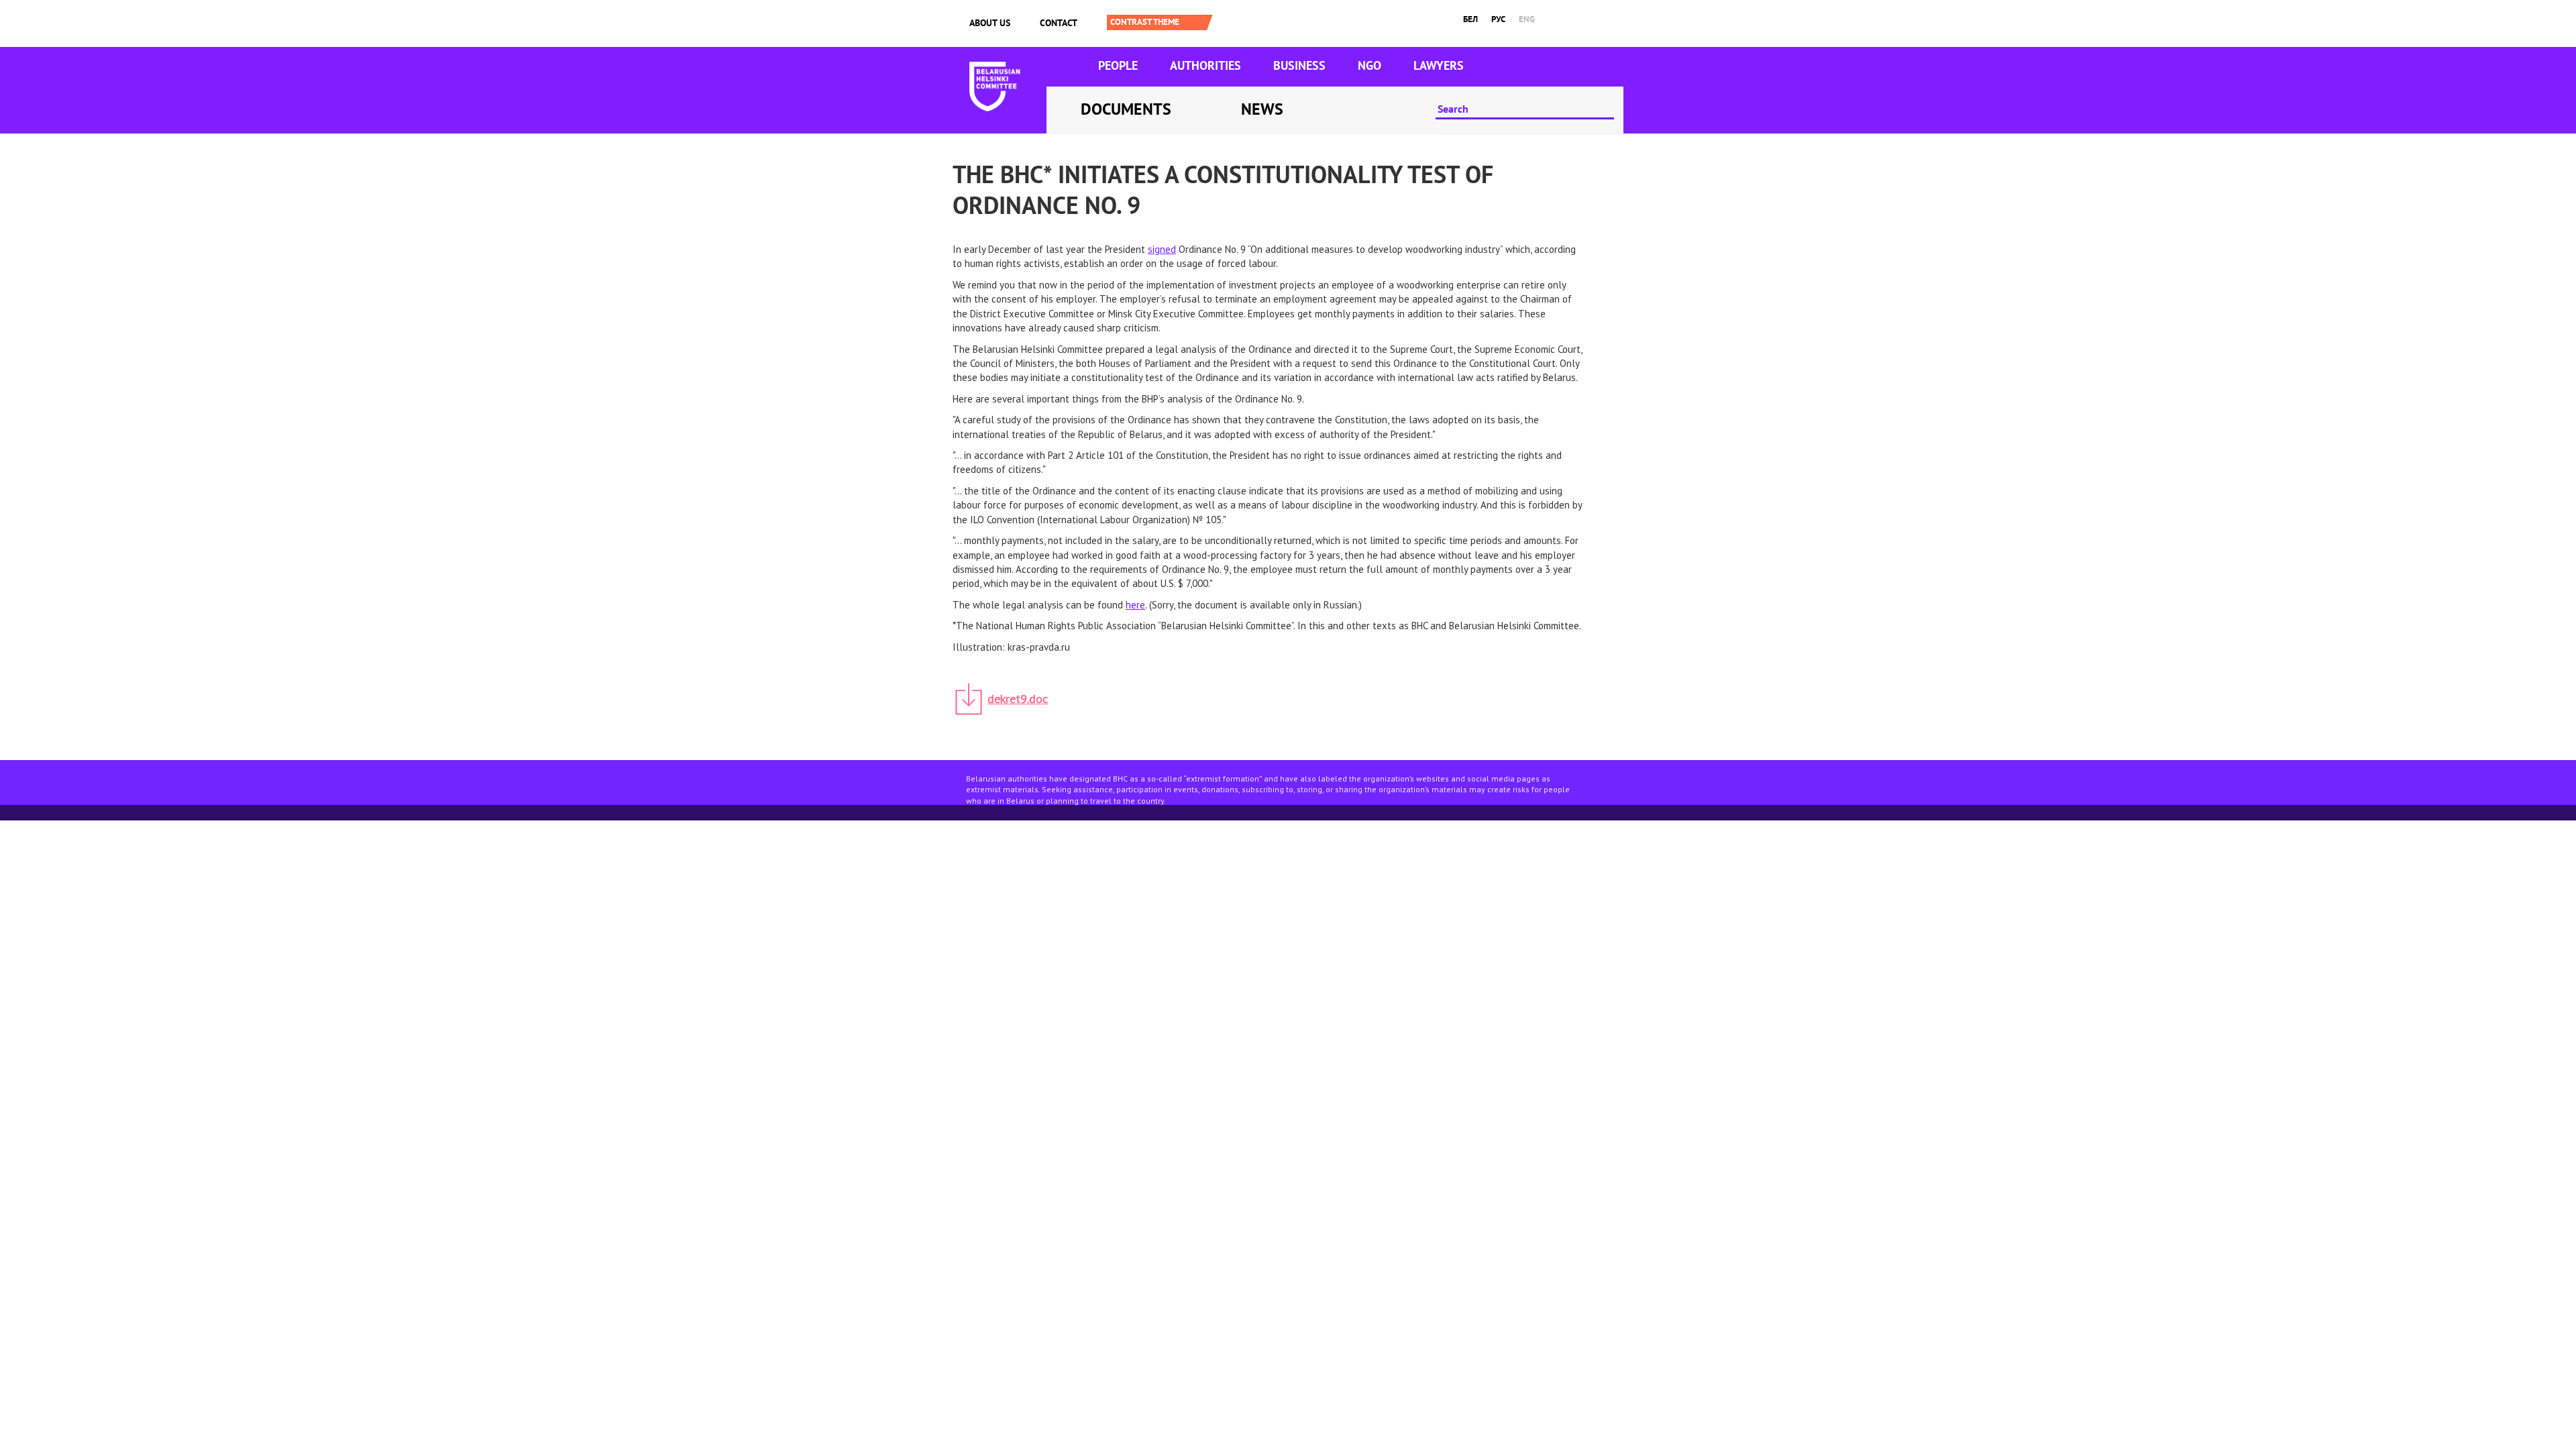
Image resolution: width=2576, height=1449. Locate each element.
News (1262, 109)
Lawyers (1439, 65)
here (1135, 605)
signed (1162, 249)
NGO (1370, 65)
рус (1498, 19)
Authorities (1205, 65)
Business (1299, 65)
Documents (1126, 109)
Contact (1059, 23)
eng (1527, 19)
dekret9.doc (1018, 699)
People (1118, 65)
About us (990, 23)
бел (1470, 19)
